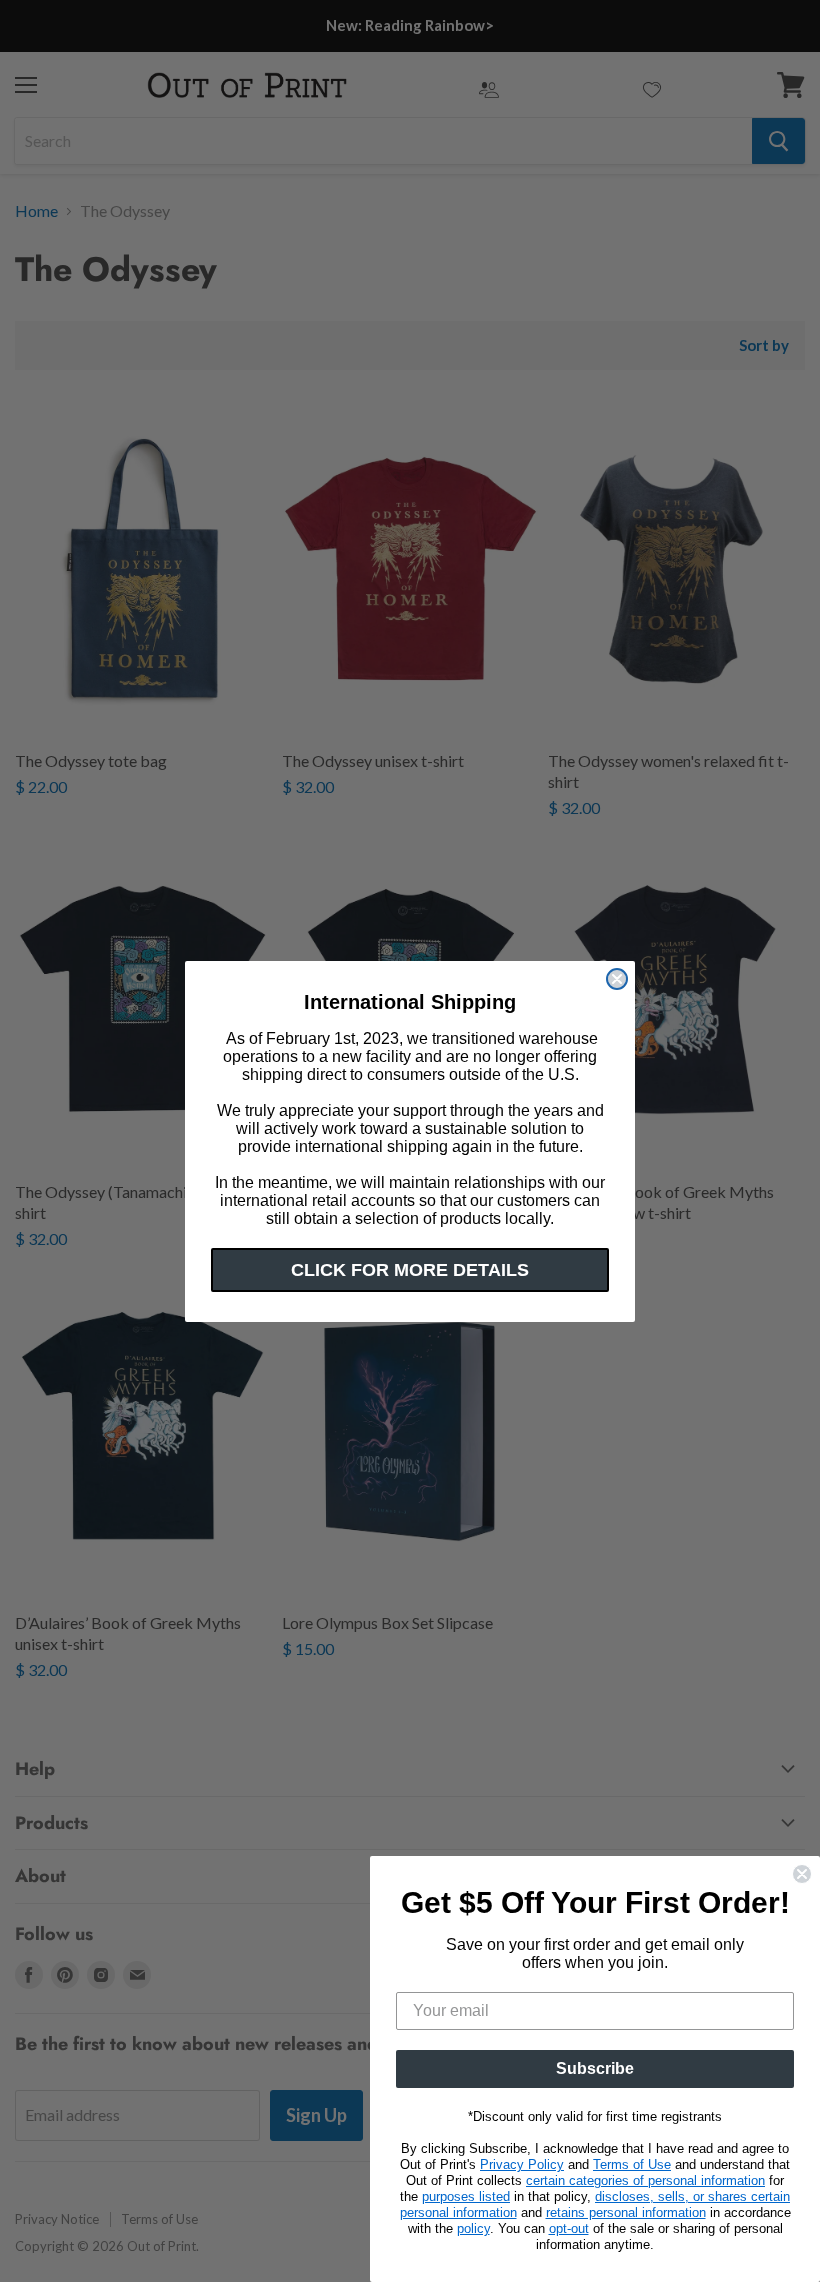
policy (473, 2228)
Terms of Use (632, 2164)
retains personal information (626, 2212)
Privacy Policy (522, 2164)
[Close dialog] (617, 979)
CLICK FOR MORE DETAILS (410, 1270)
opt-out (569, 2228)
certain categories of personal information (645, 2180)
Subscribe (595, 2068)
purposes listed (466, 2196)
